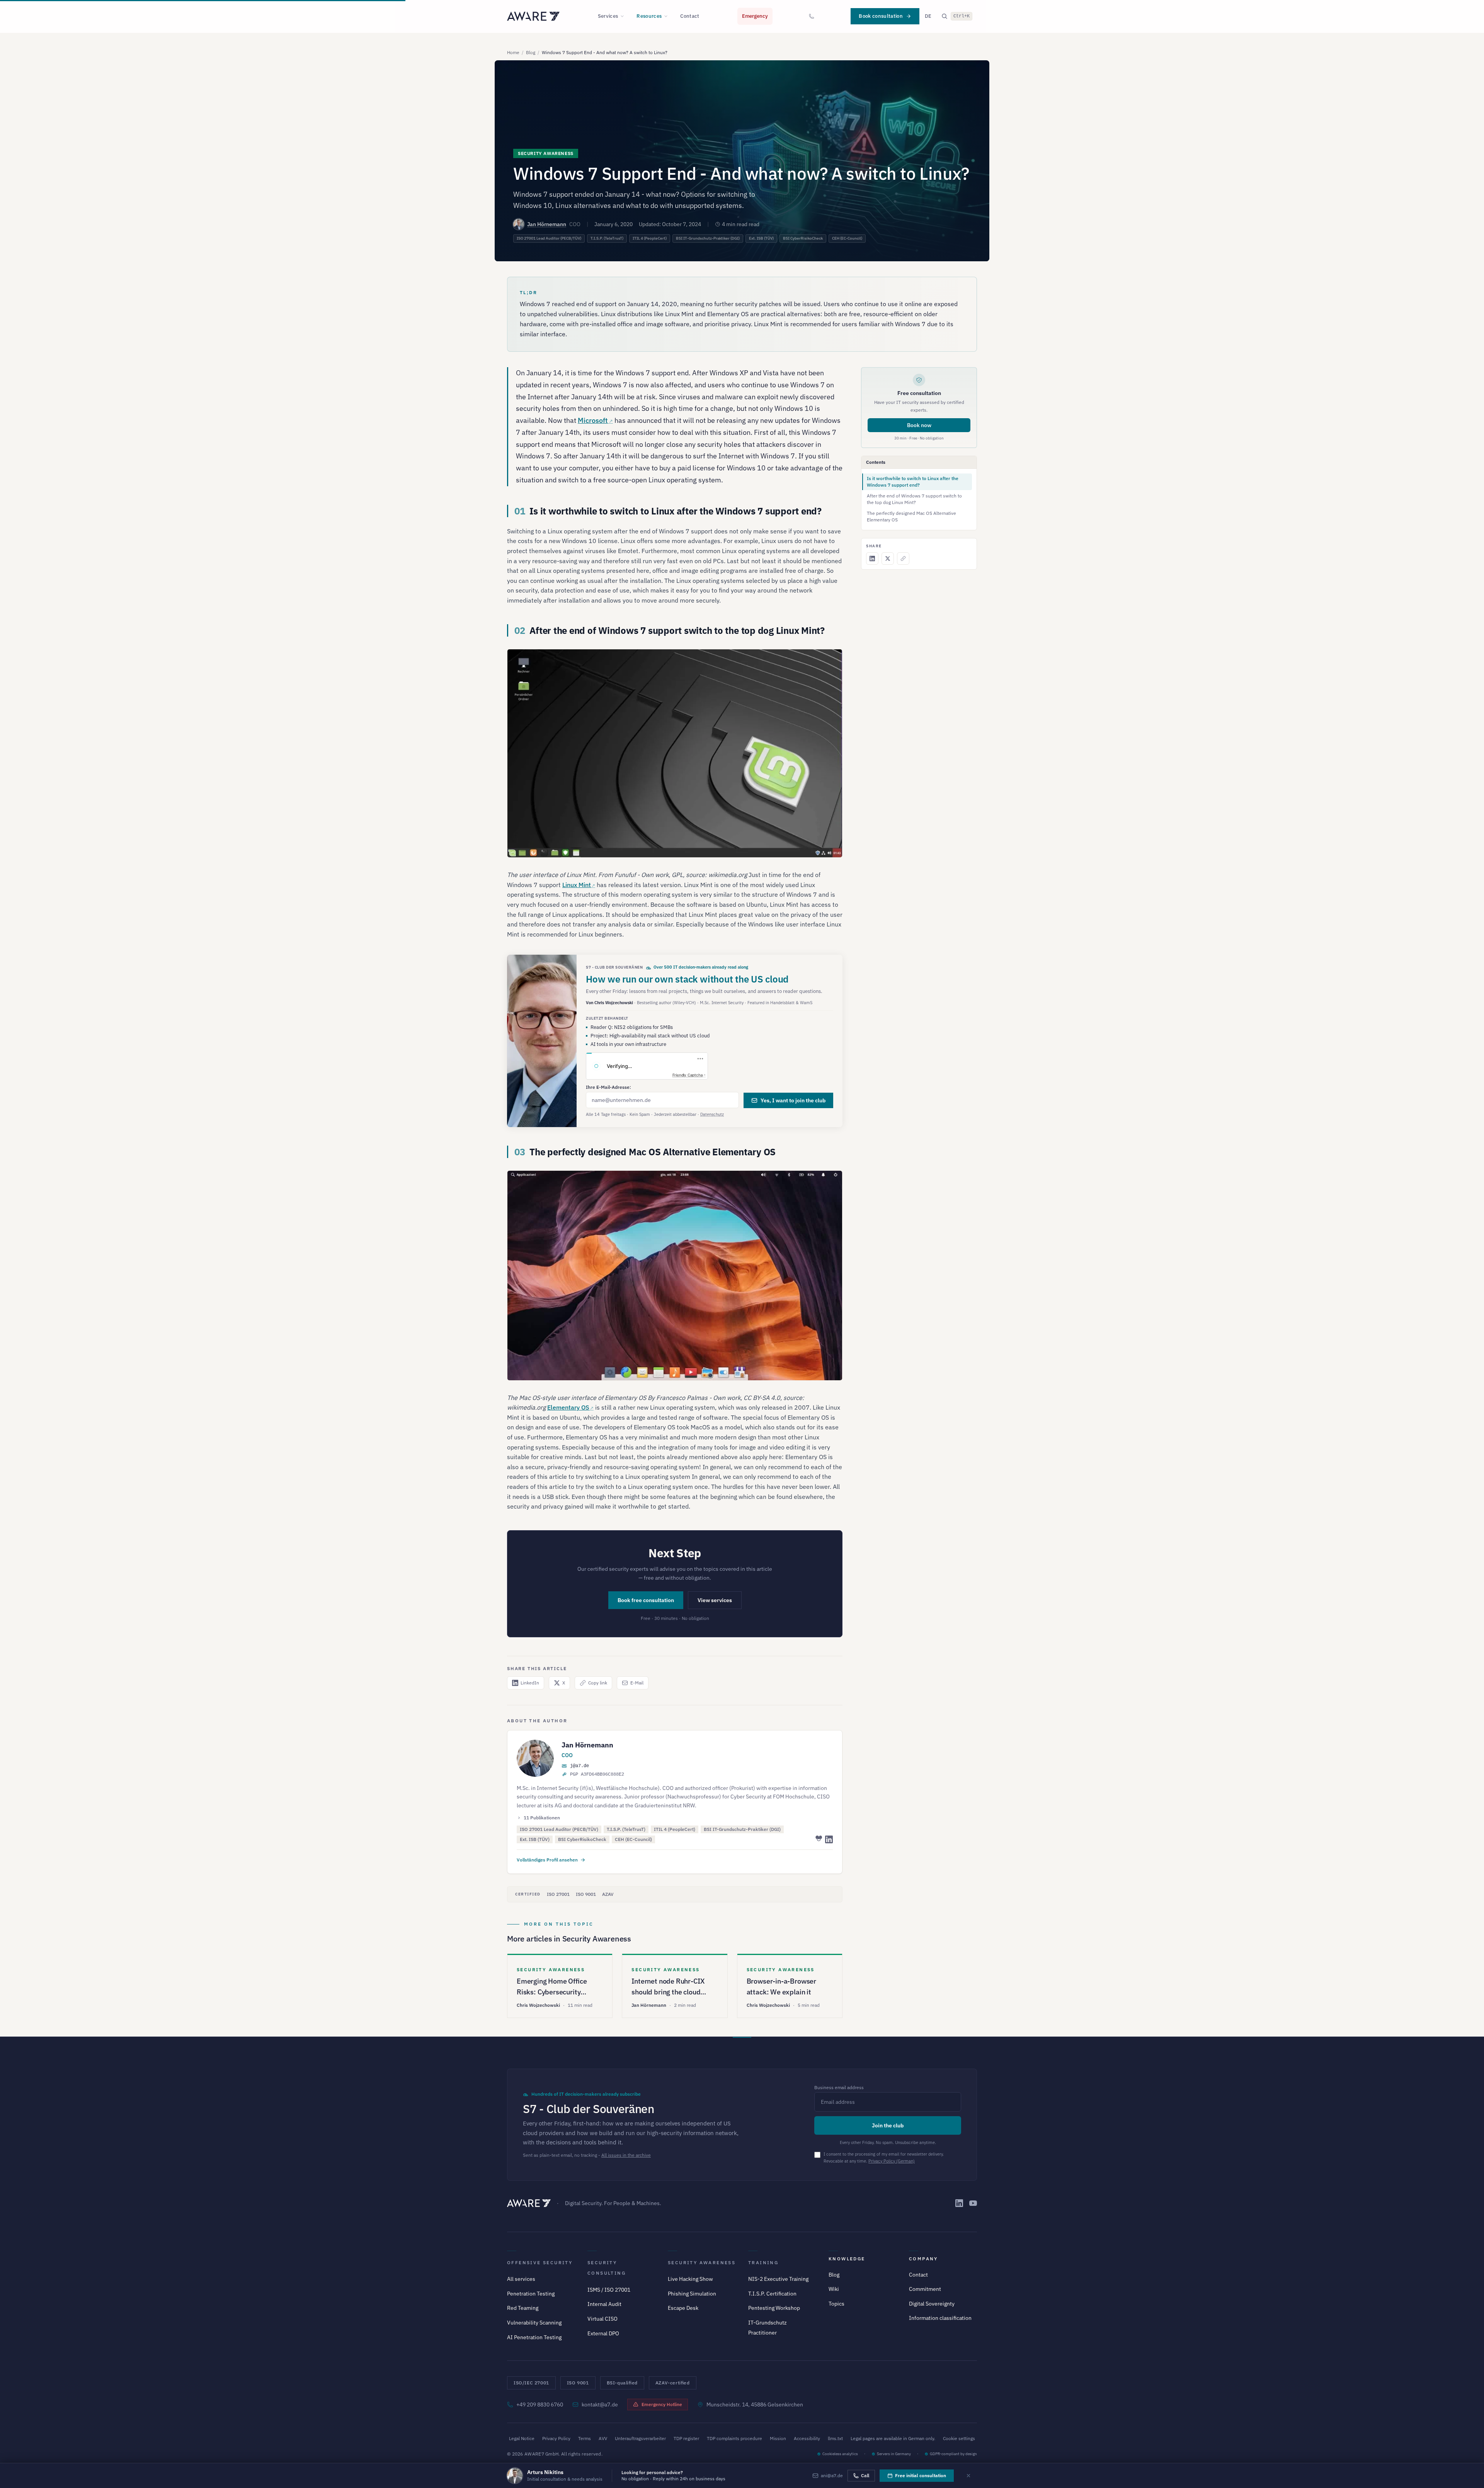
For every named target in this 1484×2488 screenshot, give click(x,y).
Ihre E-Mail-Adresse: (608, 1087)
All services (521, 2279)
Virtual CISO (602, 2319)
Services (608, 16)
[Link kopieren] (903, 559)
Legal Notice (522, 2438)
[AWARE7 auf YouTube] (973, 2203)
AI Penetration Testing (534, 2337)
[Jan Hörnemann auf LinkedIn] (829, 1839)
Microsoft (593, 420)
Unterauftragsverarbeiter (640, 2438)
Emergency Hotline (662, 2404)
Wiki (834, 2289)
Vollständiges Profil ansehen (547, 1860)
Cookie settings (959, 2438)
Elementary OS (568, 1407)
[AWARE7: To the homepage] (533, 16)
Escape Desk (683, 2308)
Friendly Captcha (688, 1075)
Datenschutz (712, 1114)
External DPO (603, 2333)
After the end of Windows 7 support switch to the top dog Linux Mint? (914, 499)
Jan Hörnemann (547, 224)
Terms (585, 2438)
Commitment (925, 2289)
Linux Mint (577, 885)
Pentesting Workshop (774, 2308)
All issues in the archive (626, 2155)
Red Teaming (523, 2308)
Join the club (888, 2125)
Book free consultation (646, 1600)
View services (715, 1600)
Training (763, 2262)
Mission (778, 2438)
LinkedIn (530, 1683)
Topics (836, 2304)
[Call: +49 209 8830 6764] (812, 16)
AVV (603, 2438)
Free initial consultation (921, 2475)
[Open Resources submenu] (668, 16)
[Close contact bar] (968, 2476)
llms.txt (835, 2438)
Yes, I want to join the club (793, 1100)
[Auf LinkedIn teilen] (872, 559)
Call (865, 2475)
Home (513, 52)
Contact (690, 16)
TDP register (686, 2438)
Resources (649, 16)
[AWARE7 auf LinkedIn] (959, 2203)
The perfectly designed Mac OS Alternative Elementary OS (911, 516)
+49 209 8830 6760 (540, 2405)
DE (928, 16)
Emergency (755, 16)
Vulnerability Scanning (534, 2323)
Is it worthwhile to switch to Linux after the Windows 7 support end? (913, 482)
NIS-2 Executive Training (778, 2279)
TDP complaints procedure (734, 2438)
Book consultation (881, 16)
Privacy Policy (556, 2438)
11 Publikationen (542, 1818)
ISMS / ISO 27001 (609, 2290)
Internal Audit (604, 2304)
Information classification (940, 2318)
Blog (531, 52)
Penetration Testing (531, 2294)
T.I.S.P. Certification (772, 2294)
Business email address (839, 2087)
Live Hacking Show (690, 2279)
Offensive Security (540, 2262)
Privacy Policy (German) (892, 2161)
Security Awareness (702, 2262)
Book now (919, 425)
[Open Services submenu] (625, 16)
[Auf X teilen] (888, 559)
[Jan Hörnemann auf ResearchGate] (818, 1839)
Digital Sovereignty (932, 2304)
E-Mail (637, 1683)
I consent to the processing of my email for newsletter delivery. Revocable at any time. (884, 2158)
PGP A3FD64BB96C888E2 (597, 1774)
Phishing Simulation (692, 2294)
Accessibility (807, 2438)
